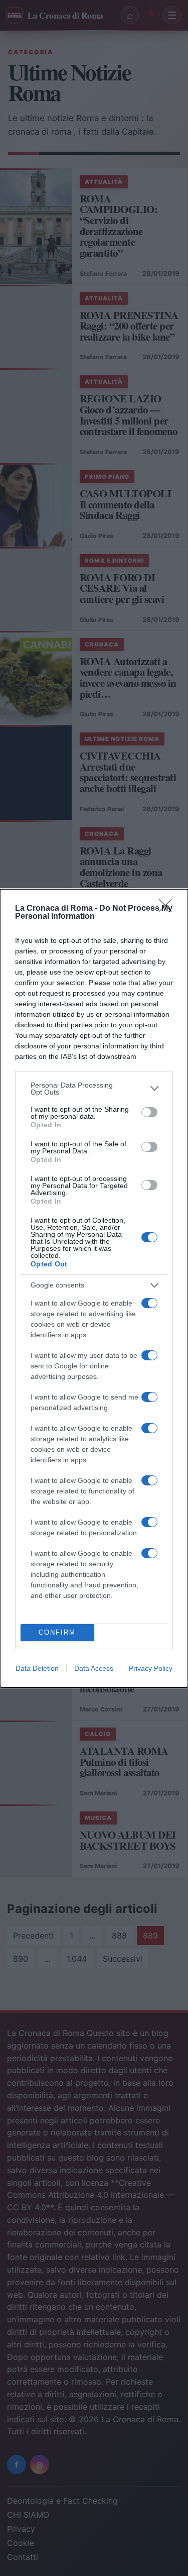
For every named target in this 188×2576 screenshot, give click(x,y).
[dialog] (94, 1288)
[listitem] (94, 1089)
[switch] (149, 1112)
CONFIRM (57, 1632)
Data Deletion (37, 1668)
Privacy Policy (151, 1668)
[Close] (168, 909)
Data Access (94, 1668)
